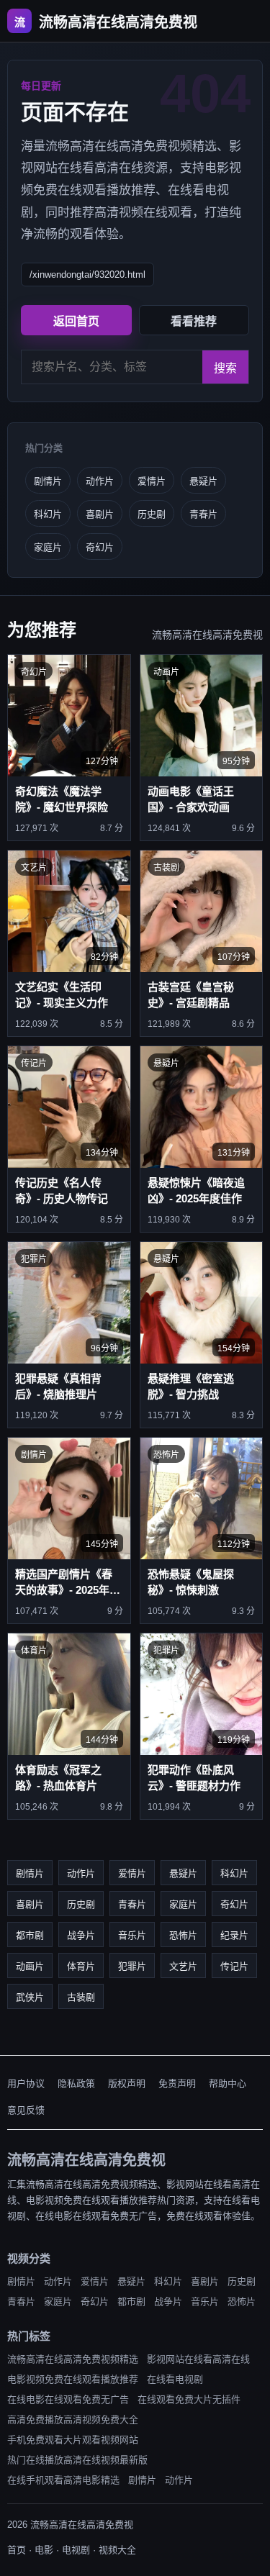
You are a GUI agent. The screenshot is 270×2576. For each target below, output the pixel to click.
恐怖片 (183, 1935)
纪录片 (234, 1935)
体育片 (81, 1966)
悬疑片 (203, 481)
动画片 (30, 1966)
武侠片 (30, 1997)
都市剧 (30, 1935)
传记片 (234, 1966)
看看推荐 (194, 321)
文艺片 (183, 1966)
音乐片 (132, 1935)
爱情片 (152, 481)
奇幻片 (100, 547)
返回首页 (76, 321)
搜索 (225, 368)
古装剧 (81, 1997)
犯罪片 (132, 1966)
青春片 (203, 514)
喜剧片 (100, 514)
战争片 (81, 1935)
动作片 (100, 481)
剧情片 (48, 481)
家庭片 (48, 547)
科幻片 (48, 514)
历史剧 (152, 514)
